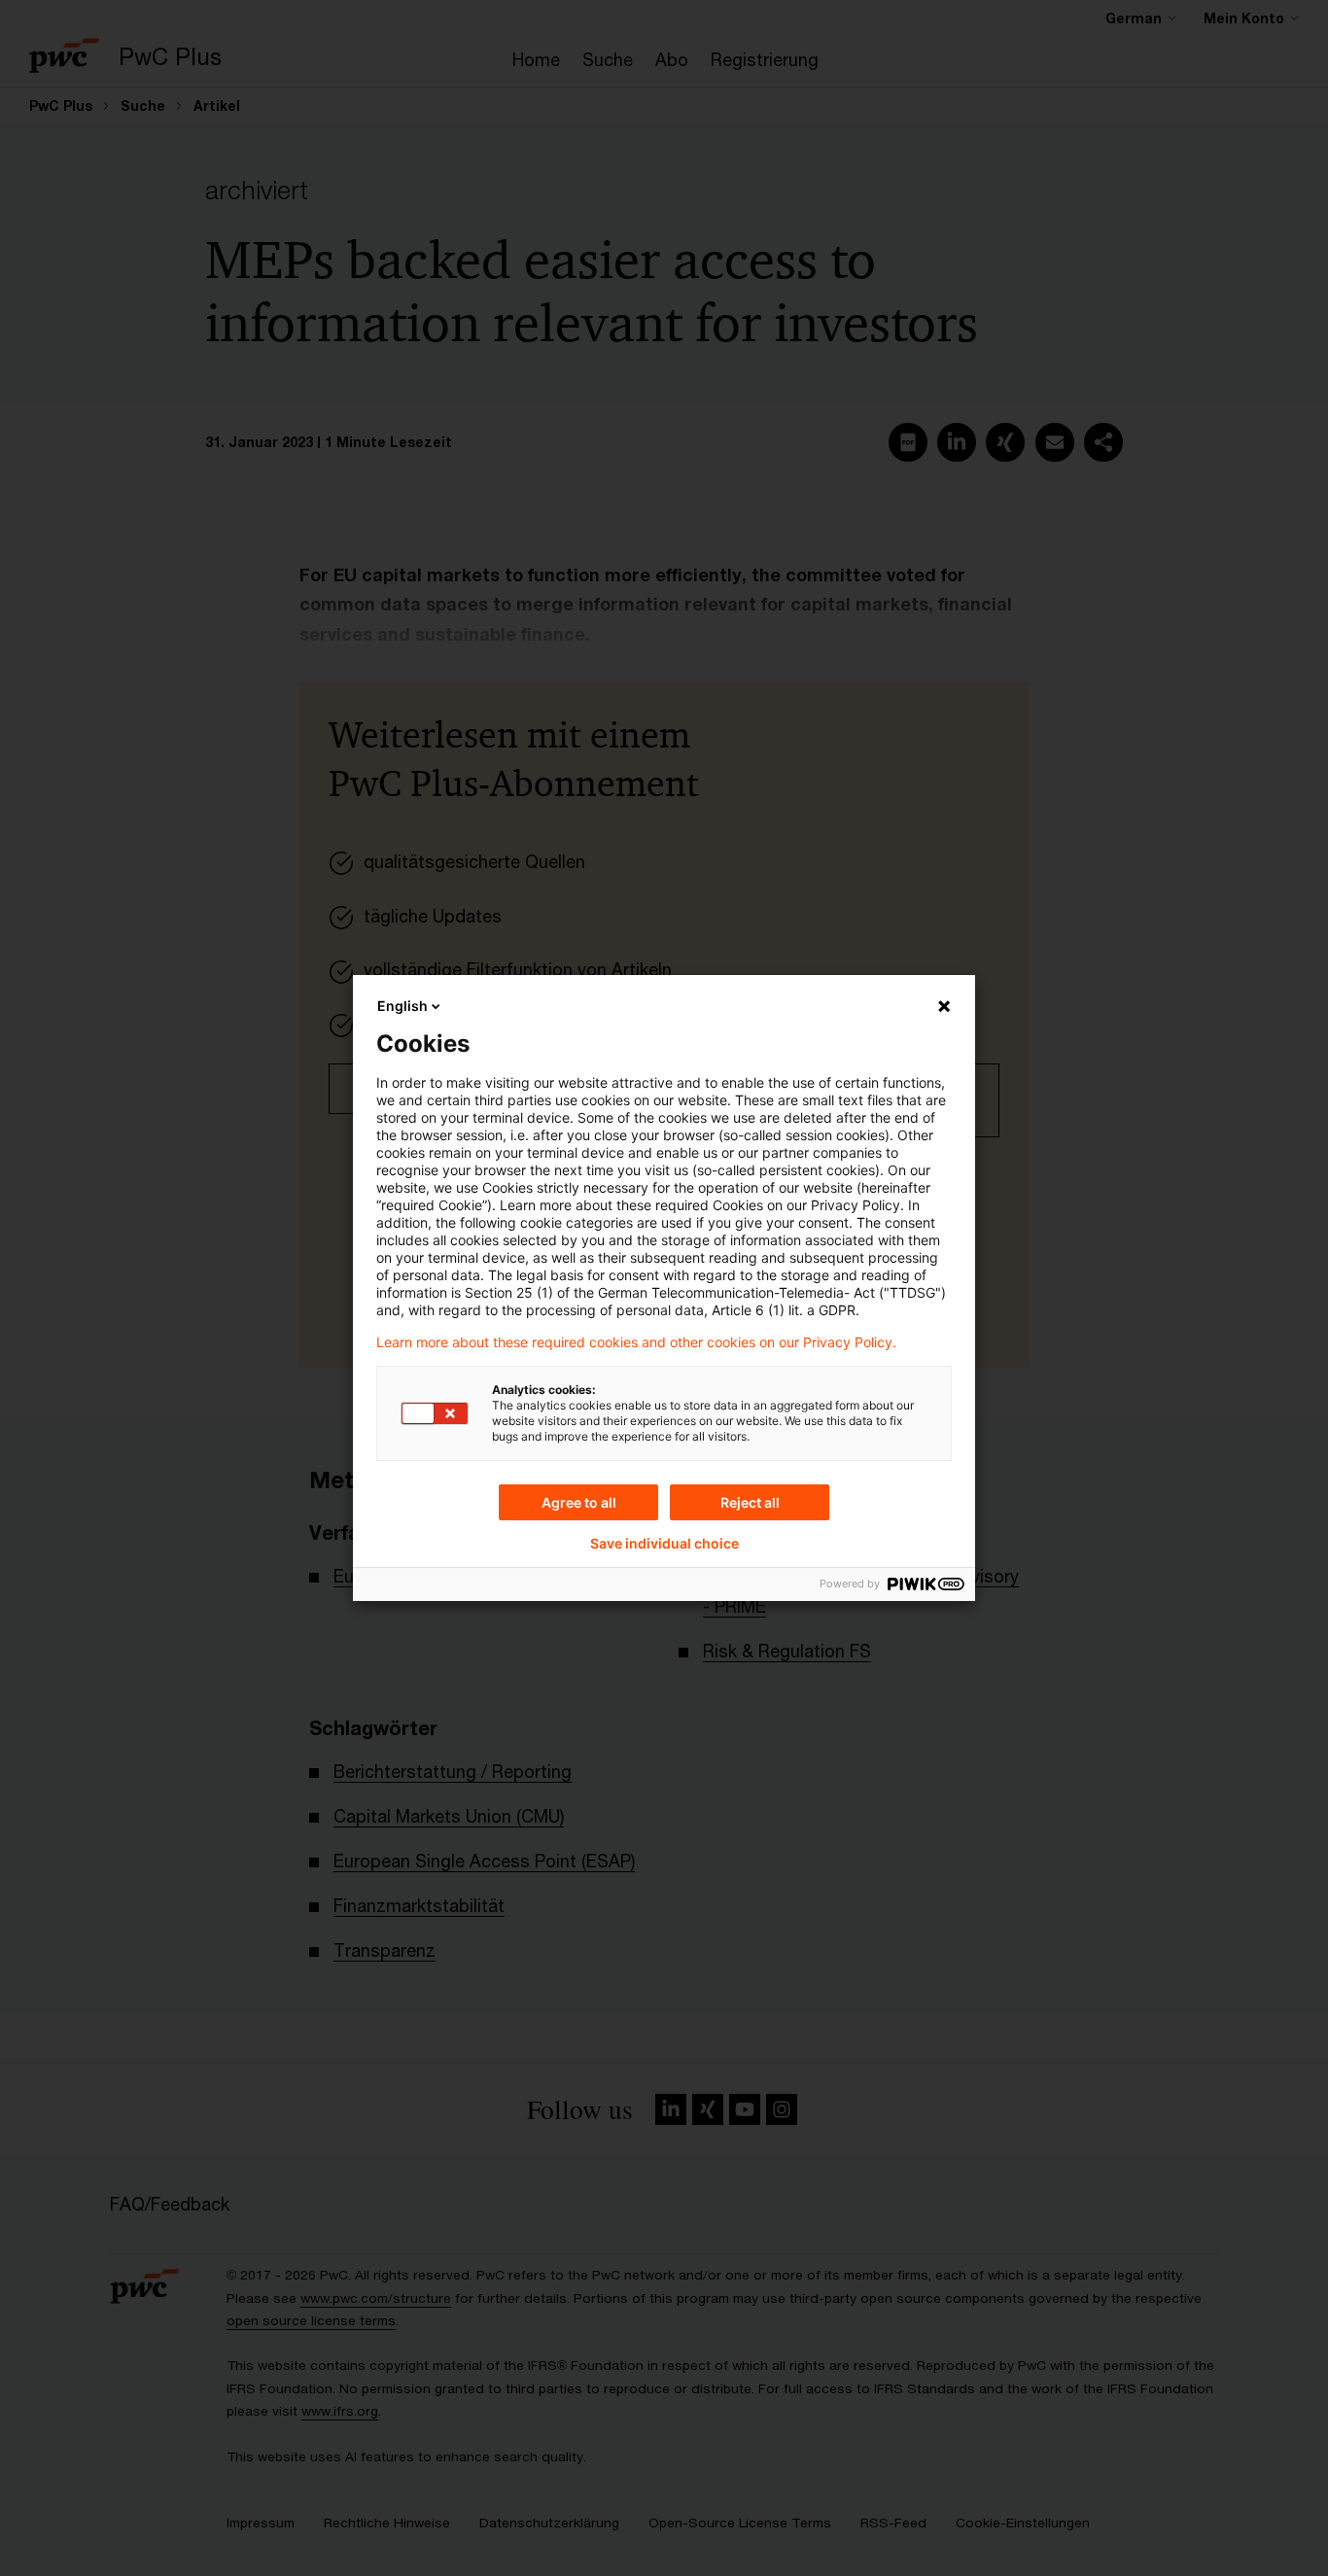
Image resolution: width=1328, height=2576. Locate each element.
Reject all (750, 1502)
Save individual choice (664, 1544)
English (402, 1006)
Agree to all (579, 1502)
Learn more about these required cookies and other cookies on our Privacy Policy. (636, 1342)
